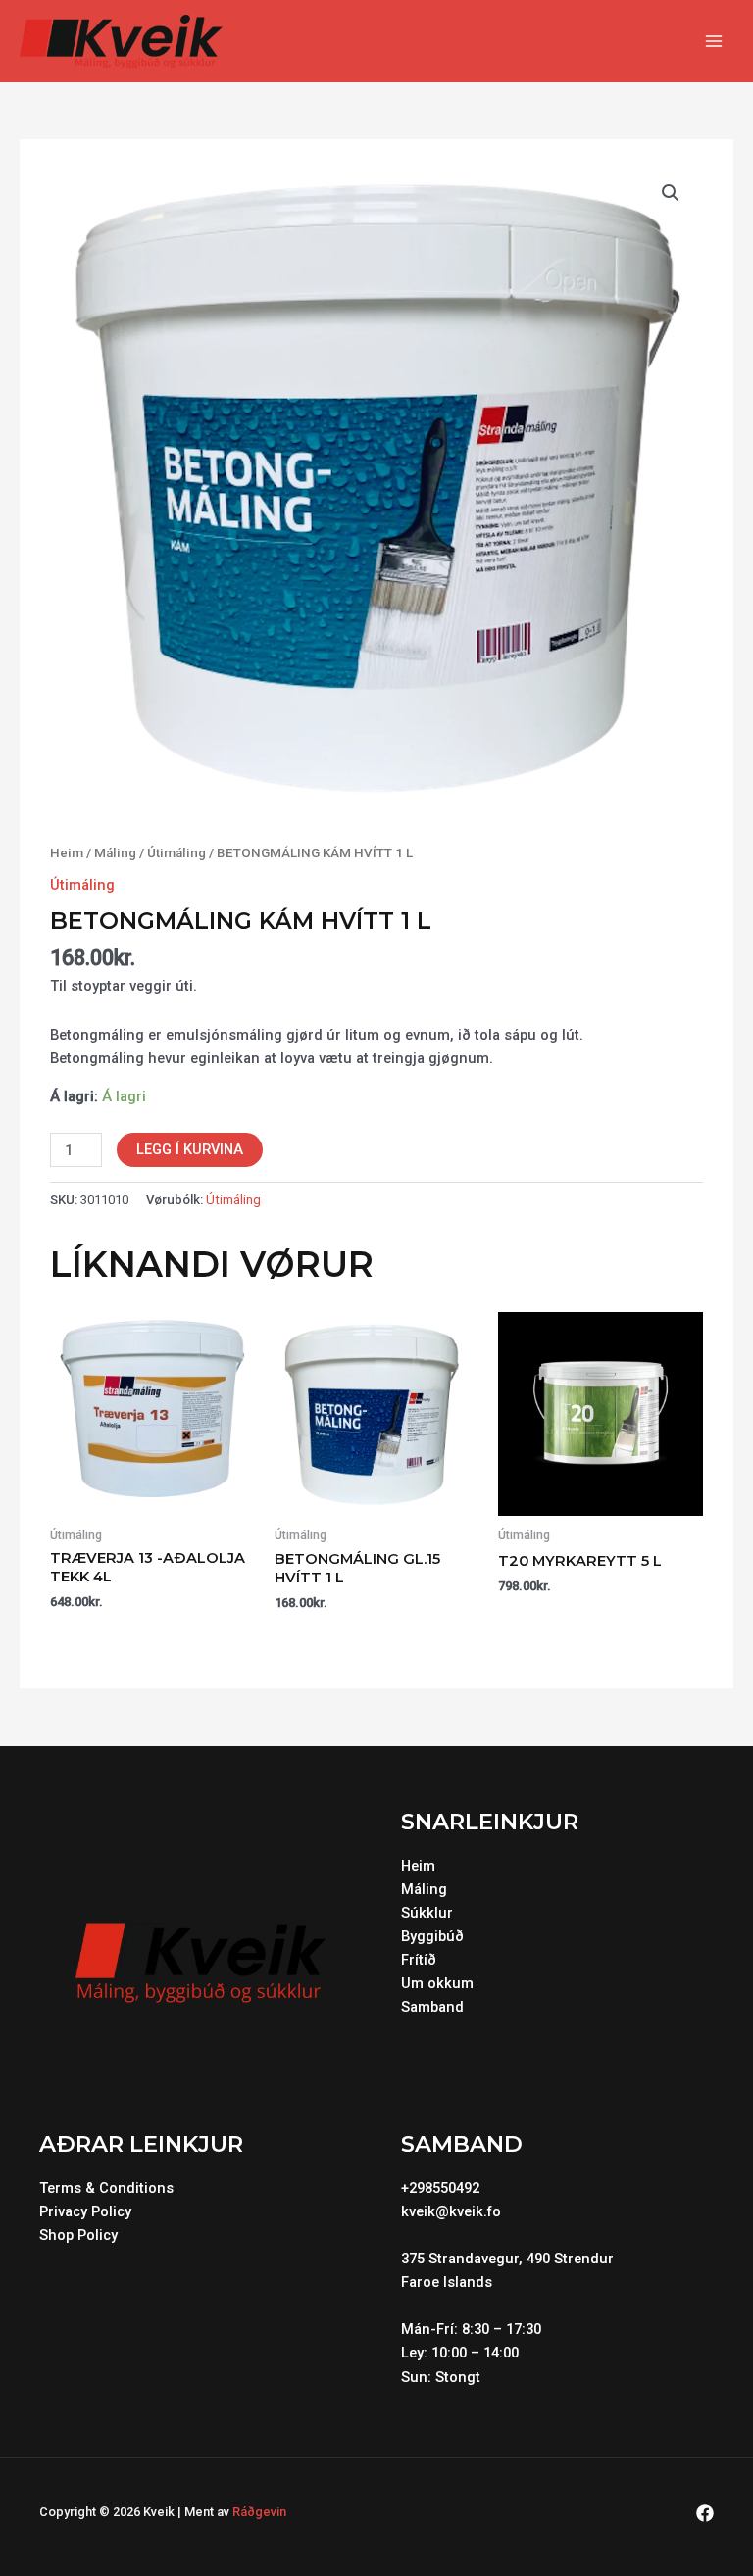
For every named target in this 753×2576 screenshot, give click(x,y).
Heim (67, 853)
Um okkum (437, 1983)
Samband (432, 2007)
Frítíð (419, 1960)
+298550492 (440, 2188)
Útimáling (176, 853)
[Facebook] (705, 2513)
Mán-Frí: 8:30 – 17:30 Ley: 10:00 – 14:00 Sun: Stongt (473, 2353)
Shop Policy (78, 2235)
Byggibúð (432, 1936)
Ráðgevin (259, 2512)
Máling (115, 853)
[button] (671, 193)
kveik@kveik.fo (451, 2211)
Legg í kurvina (190, 1149)
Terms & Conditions (106, 2188)
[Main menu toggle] (714, 41)
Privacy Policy (85, 2211)
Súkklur (427, 1913)
